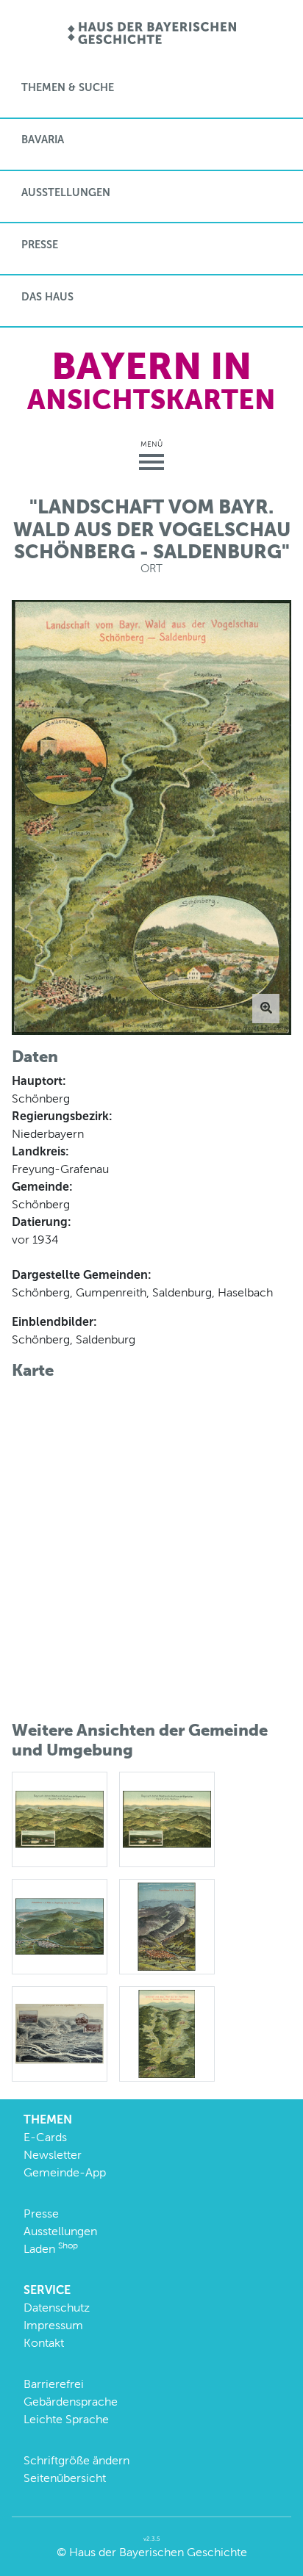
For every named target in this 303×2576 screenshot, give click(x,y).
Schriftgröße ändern (76, 2460)
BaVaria (43, 140)
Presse (40, 245)
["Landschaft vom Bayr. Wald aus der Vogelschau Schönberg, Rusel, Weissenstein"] (167, 2033)
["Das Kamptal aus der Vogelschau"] (60, 2033)
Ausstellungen (66, 192)
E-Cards (45, 2137)
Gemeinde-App (65, 2172)
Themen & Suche (68, 87)
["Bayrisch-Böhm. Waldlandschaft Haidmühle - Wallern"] (60, 1818)
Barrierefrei (54, 2384)
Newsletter (53, 2155)
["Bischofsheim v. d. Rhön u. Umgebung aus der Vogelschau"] (60, 1926)
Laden (51, 2249)
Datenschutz (57, 2308)
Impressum (53, 2325)
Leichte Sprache (66, 2419)
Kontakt (44, 2343)
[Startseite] (152, 34)
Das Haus (47, 297)
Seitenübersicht (65, 2478)
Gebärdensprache (71, 2402)
